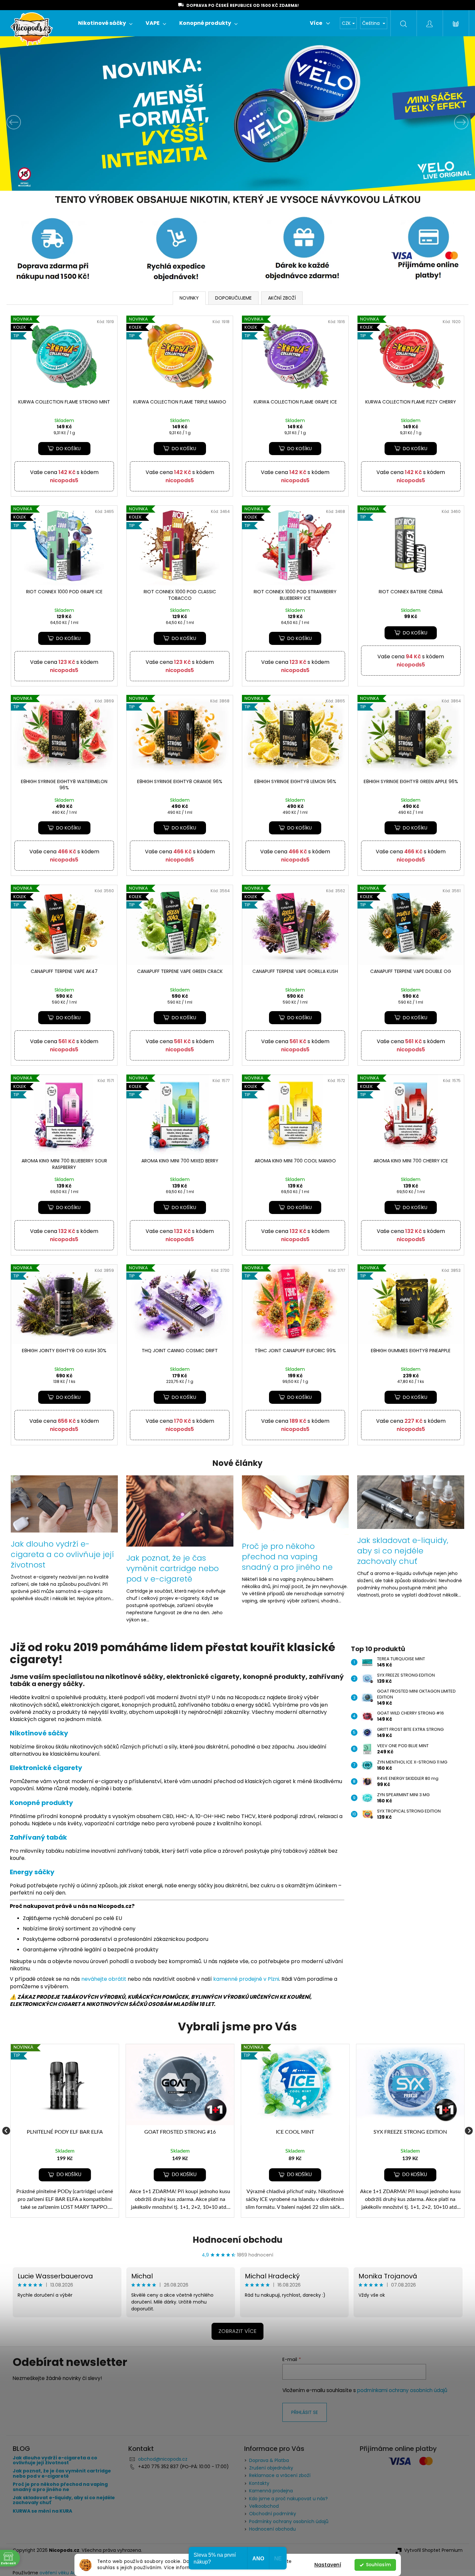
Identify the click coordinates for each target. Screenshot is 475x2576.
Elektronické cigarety (46, 1768)
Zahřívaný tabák (38, 1837)
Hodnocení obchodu (237, 2240)
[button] (36, 122)
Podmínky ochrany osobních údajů (289, 2521)
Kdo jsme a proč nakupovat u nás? (288, 2499)
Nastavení (328, 2565)
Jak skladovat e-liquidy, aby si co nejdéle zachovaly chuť (64, 2500)
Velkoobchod (264, 2506)
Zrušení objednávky (271, 2468)
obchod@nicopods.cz (163, 2459)
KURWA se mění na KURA (42, 2511)
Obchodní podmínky (273, 2514)
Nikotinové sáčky (39, 1733)
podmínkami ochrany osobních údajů (402, 2390)
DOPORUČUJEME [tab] (233, 298)
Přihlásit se (305, 2412)
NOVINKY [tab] (189, 298)
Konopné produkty (41, 1803)
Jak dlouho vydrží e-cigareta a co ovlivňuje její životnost (55, 2461)
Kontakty (259, 2483)
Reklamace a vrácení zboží (280, 2475)
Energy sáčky (32, 1872)
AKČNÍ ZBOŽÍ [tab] (282, 298)
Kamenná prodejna (271, 2491)
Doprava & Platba (269, 2460)
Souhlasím (378, 2565)
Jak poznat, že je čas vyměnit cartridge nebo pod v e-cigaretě (62, 2474)
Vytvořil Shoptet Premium (433, 2550)
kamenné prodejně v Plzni (246, 1979)
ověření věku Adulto (62, 2573)
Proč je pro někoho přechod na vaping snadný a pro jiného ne (60, 2487)
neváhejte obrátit (104, 1979)
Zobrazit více (237, 2331)
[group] (65, 2131)
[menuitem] (105, 23)
